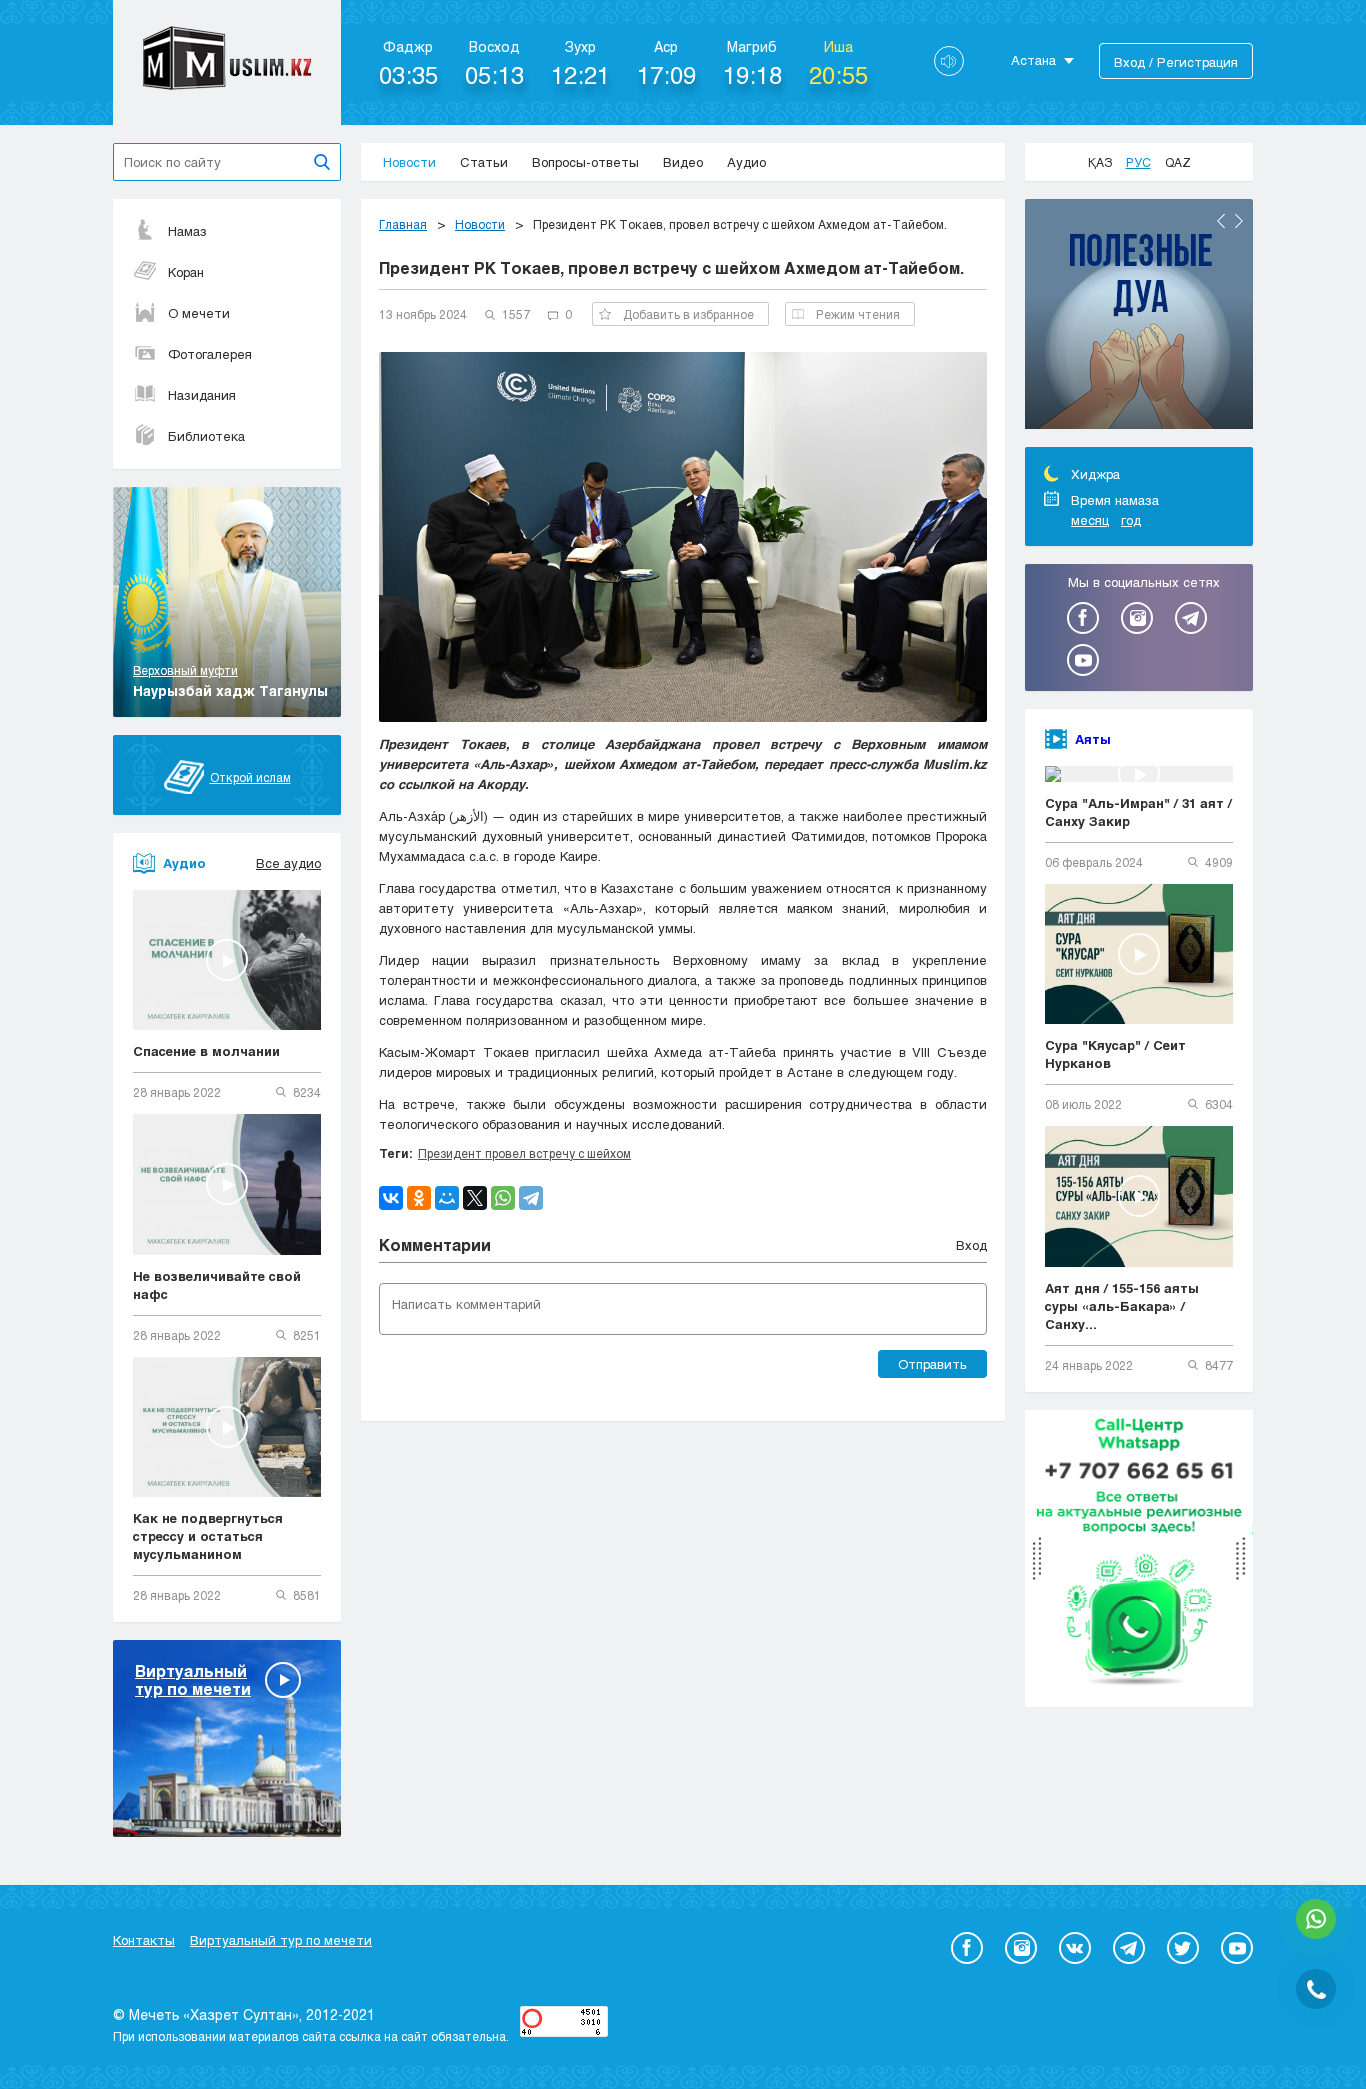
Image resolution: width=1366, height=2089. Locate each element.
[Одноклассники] (419, 1198)
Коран (186, 272)
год (1131, 520)
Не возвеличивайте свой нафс (217, 1285)
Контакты (144, 1940)
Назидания (202, 395)
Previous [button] (1221, 221)
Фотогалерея (210, 354)
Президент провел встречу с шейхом (524, 1153)
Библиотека (206, 436)
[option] (1139, 317)
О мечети (199, 313)
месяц (1090, 520)
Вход (971, 1245)
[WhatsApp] (503, 1198)
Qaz (1178, 162)
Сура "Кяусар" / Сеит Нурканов (1115, 1054)
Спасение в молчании (206, 1051)
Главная (403, 224)
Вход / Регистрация (1176, 62)
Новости (409, 162)
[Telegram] (531, 1198)
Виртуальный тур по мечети (281, 1940)
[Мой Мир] (447, 1198)
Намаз (187, 231)
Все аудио (288, 863)
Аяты (1093, 739)
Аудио (746, 162)
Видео (683, 162)
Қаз (1100, 162)
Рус (1138, 162)
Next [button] (1239, 221)
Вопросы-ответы (585, 162)
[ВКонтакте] (391, 1198)
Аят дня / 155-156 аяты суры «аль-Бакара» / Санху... (1122, 1306)
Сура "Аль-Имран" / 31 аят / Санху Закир (1138, 812)
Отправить (932, 1364)
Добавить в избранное (688, 314)
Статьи (484, 162)
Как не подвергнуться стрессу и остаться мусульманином (208, 1536)
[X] (475, 1198)
